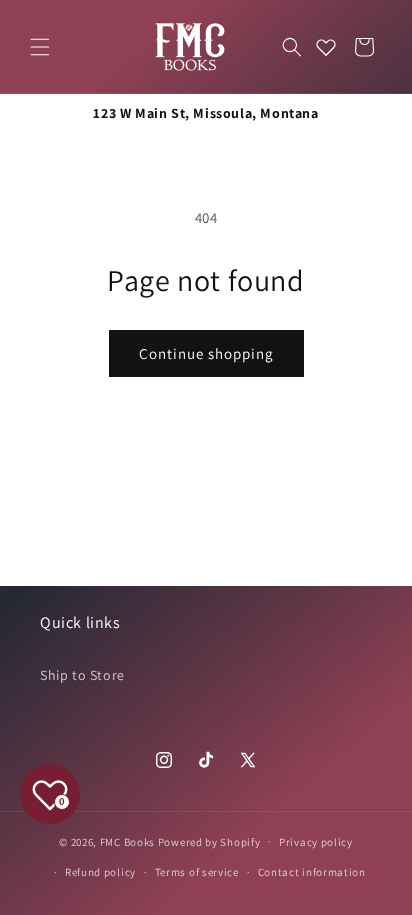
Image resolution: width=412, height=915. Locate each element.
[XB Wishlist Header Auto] (326, 47)
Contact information (312, 872)
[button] (40, 47)
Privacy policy (316, 842)
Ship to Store (82, 675)
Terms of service (197, 872)
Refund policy (100, 872)
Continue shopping (206, 353)
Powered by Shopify (209, 841)
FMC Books (127, 841)
